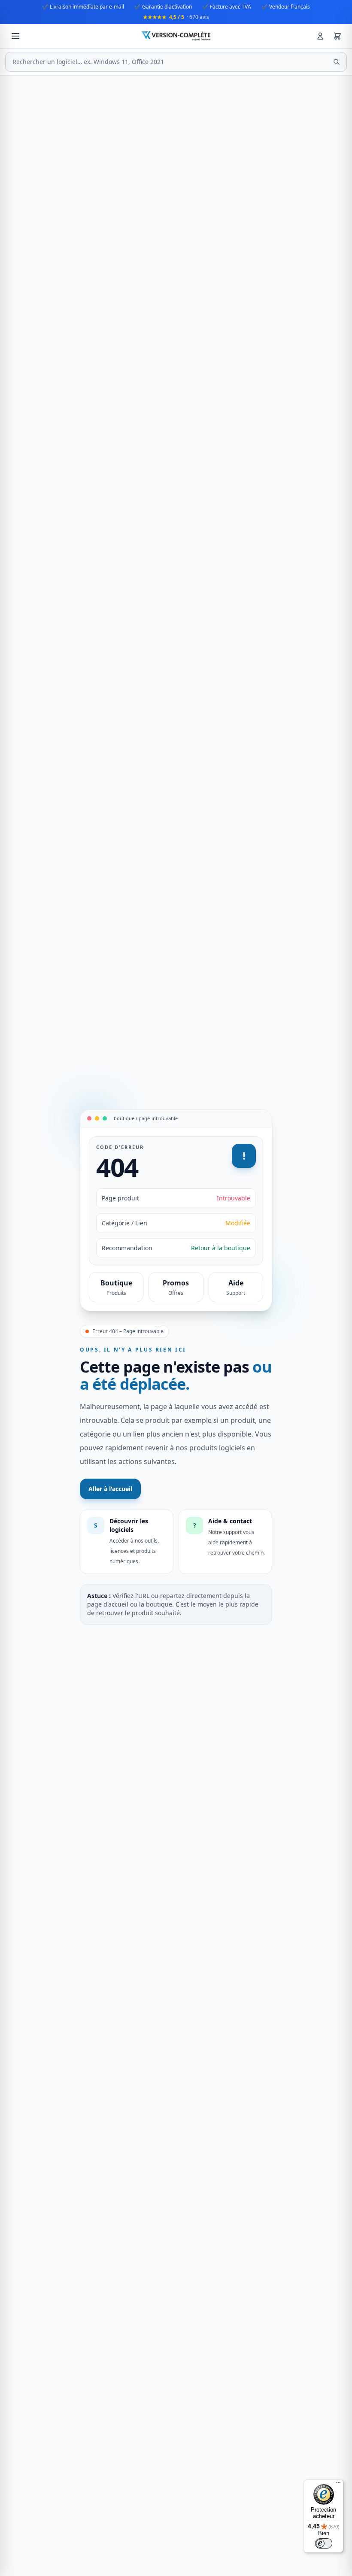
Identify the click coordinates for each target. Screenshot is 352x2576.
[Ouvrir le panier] (337, 36)
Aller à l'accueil (110, 1489)
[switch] (324, 2543)
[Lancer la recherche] (337, 62)
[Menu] (338, 2485)
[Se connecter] (320, 36)
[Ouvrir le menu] (15, 36)
